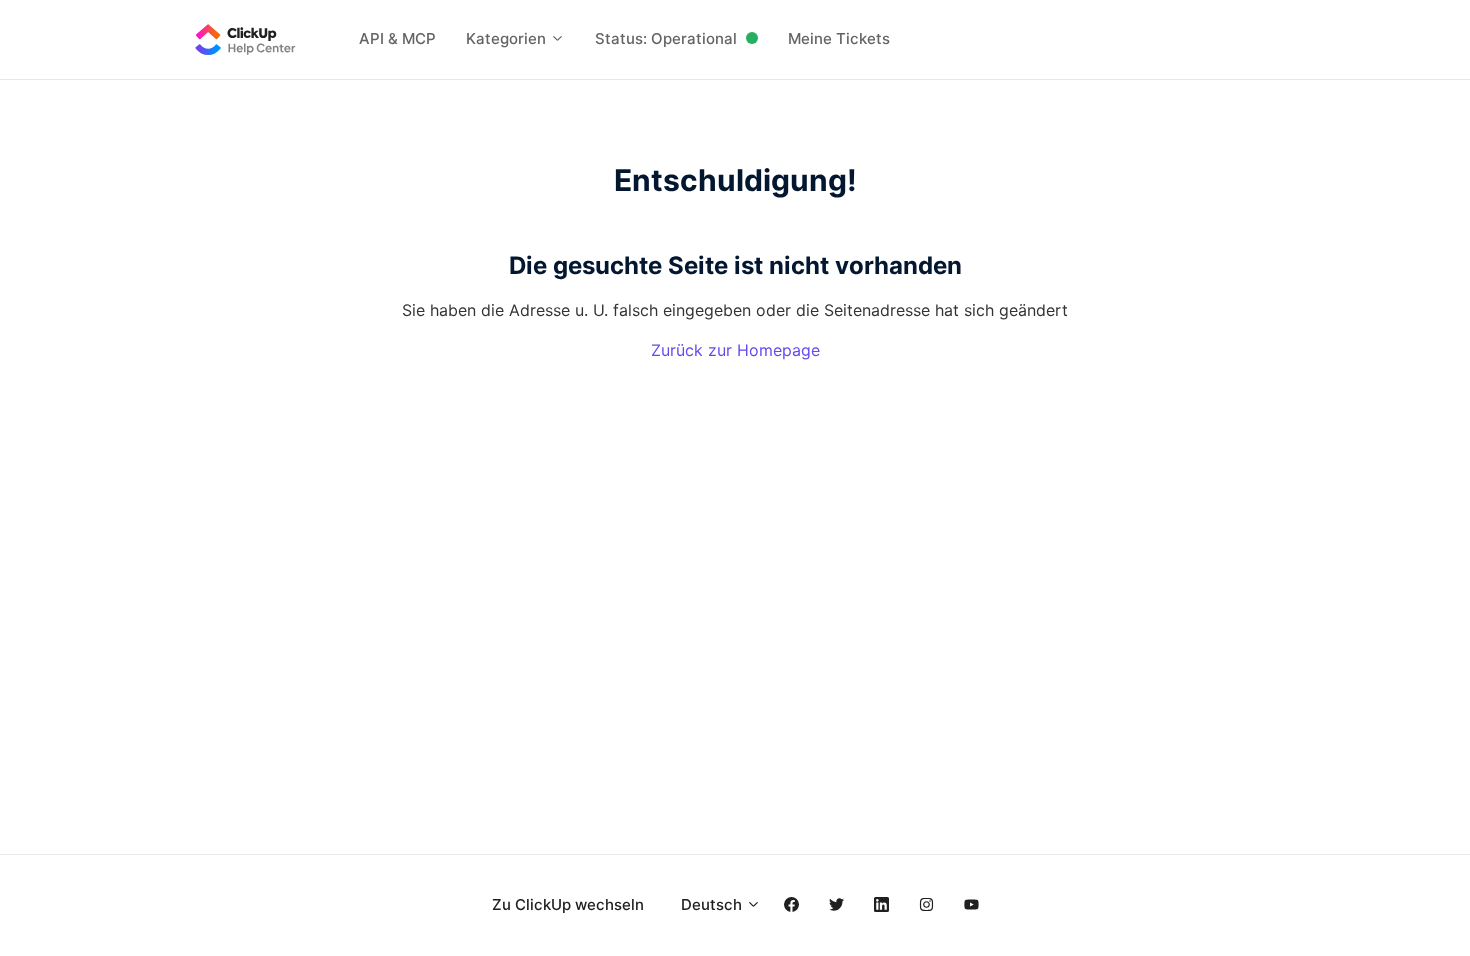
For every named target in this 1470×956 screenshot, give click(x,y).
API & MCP (397, 38)
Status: (666, 38)
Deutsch (713, 904)
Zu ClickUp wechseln (568, 904)
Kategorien (508, 38)
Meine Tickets (839, 38)
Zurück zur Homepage (735, 350)
